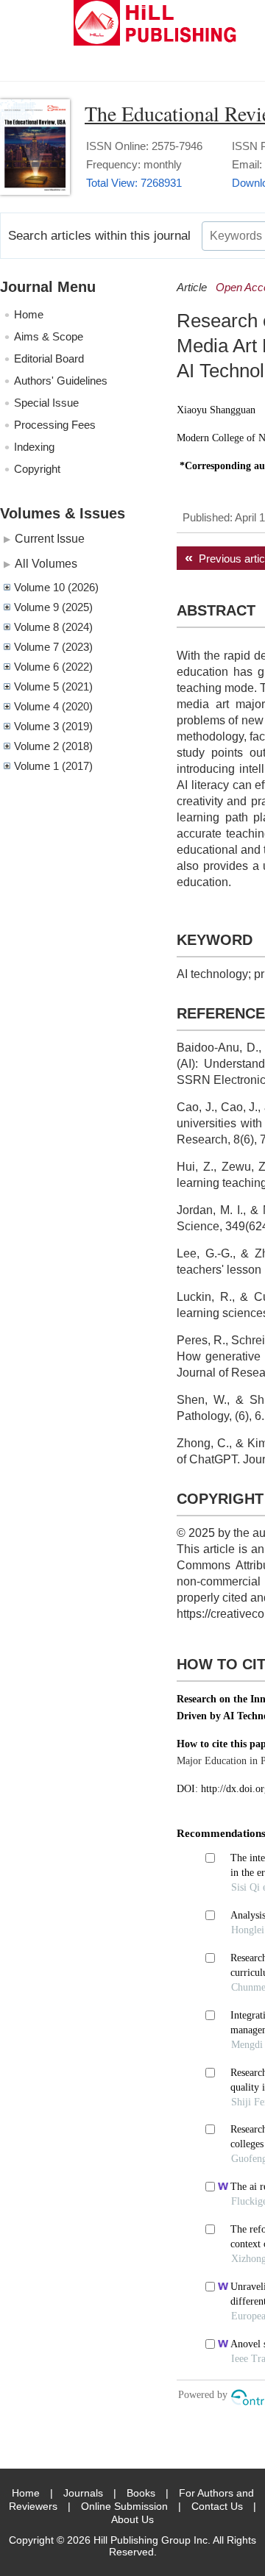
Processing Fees (55, 425)
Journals (83, 2493)
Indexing (34, 447)
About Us (132, 2519)
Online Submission (124, 2506)
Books (141, 2493)
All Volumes (46, 563)
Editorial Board (49, 358)
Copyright (37, 469)
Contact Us (217, 2506)
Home (29, 314)
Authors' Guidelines (61, 381)
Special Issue (46, 403)
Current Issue (50, 538)
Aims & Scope (49, 336)
